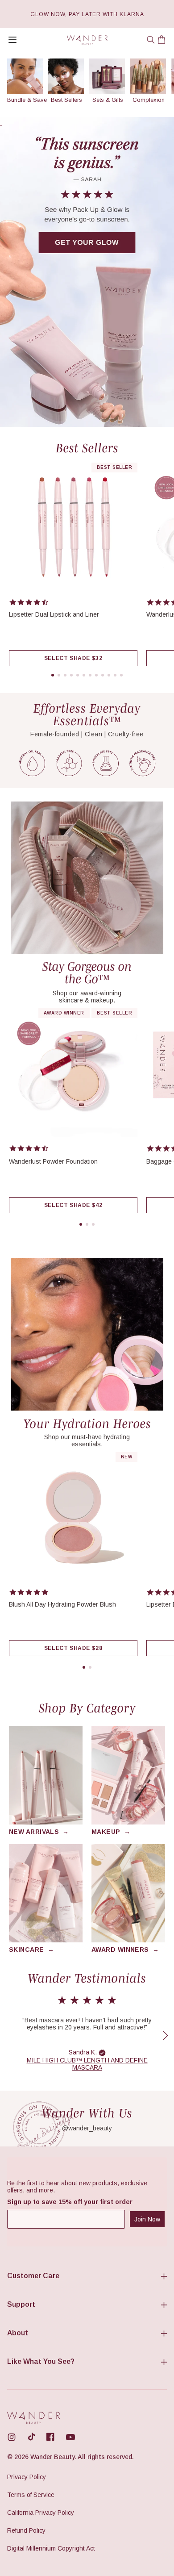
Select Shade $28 (73, 1648)
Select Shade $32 (73, 658)
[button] (151, 40)
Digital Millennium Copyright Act (51, 2548)
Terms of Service (31, 2495)
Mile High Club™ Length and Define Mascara (87, 2064)
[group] (25, 81)
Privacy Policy (27, 2477)
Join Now (147, 2219)
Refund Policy (26, 2530)
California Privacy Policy (41, 2513)
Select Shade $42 (73, 1205)
